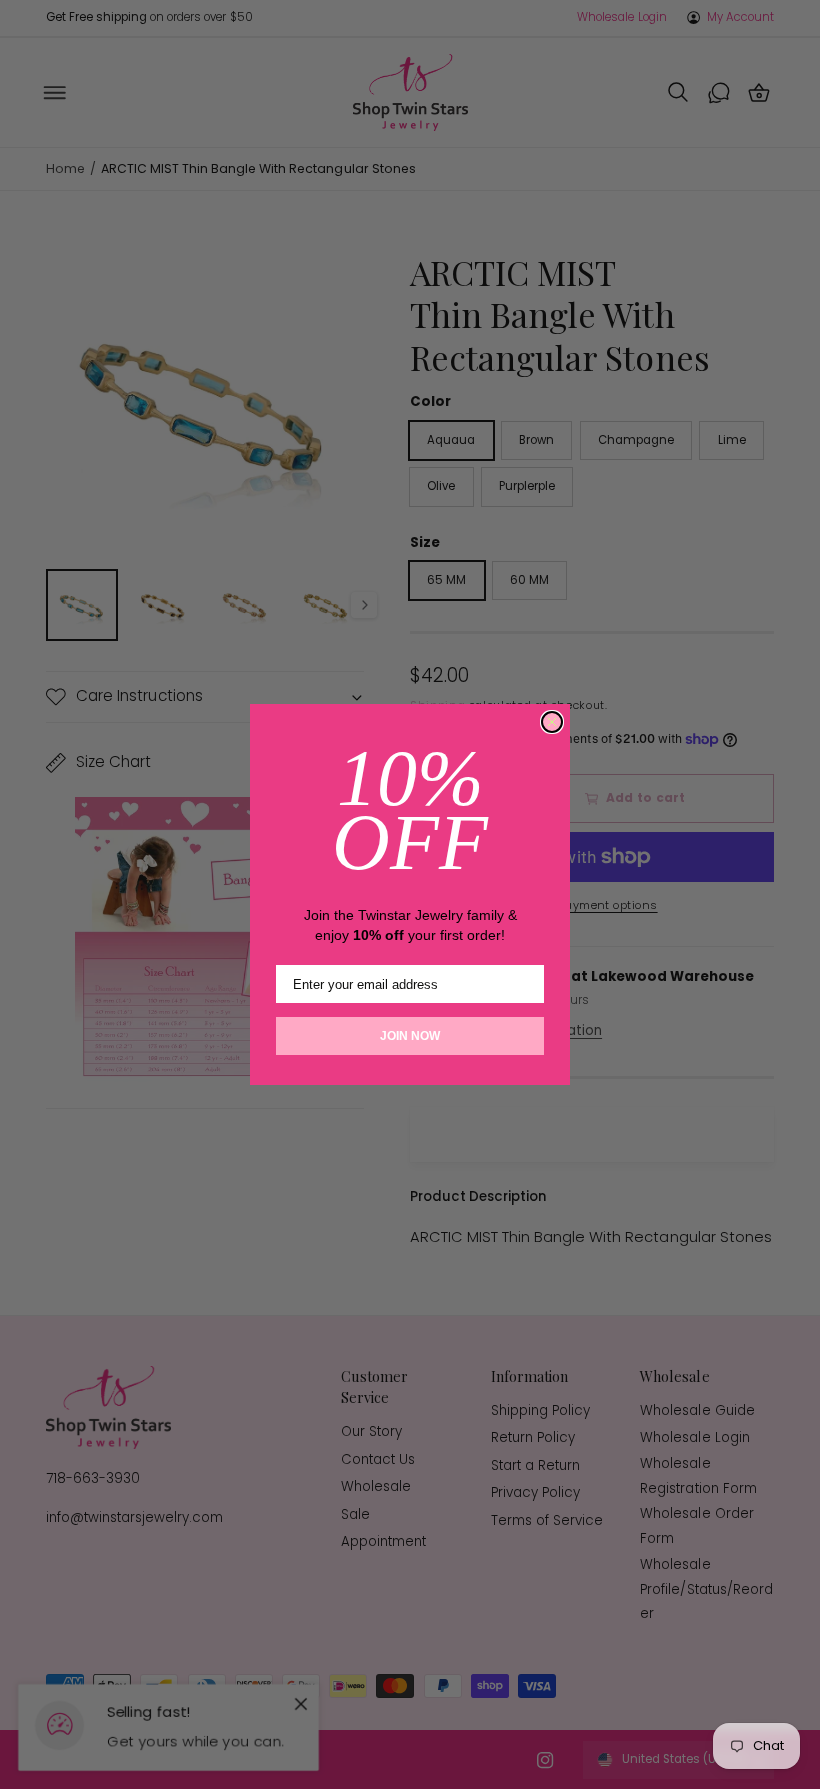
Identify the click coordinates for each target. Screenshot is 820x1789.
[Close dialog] (552, 722)
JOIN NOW (410, 1036)
